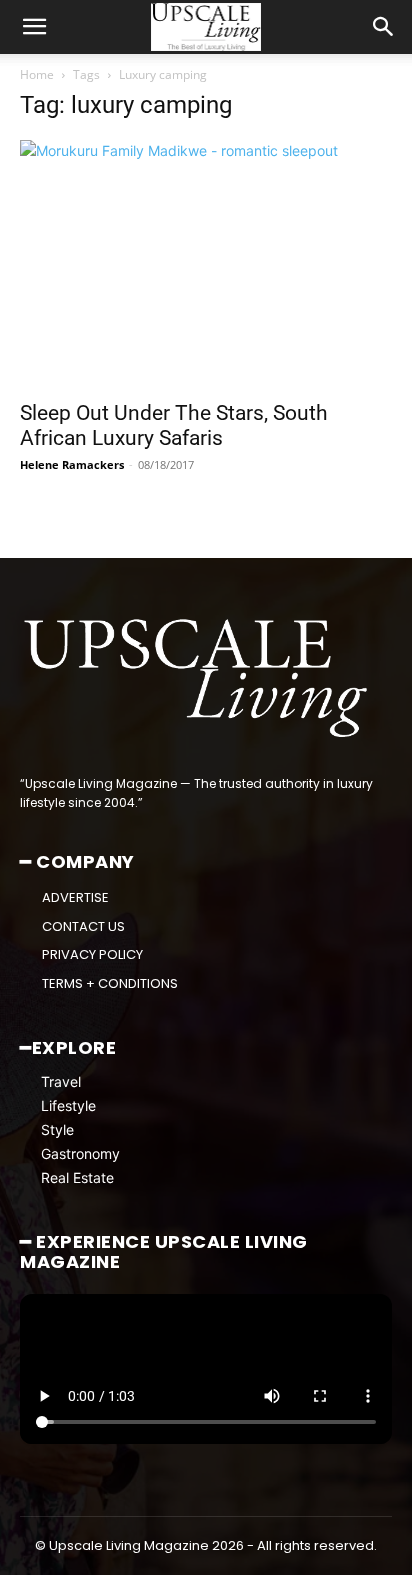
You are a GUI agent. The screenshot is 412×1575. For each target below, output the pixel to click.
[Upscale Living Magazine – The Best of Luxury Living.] (198, 678)
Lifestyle (68, 1105)
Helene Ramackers (72, 464)
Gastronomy (80, 1153)
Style (57, 1129)
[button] (34, 27)
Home (37, 74)
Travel (61, 1081)
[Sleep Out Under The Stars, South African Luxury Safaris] (206, 264)
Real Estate (77, 1177)
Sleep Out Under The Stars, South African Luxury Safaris (174, 425)
